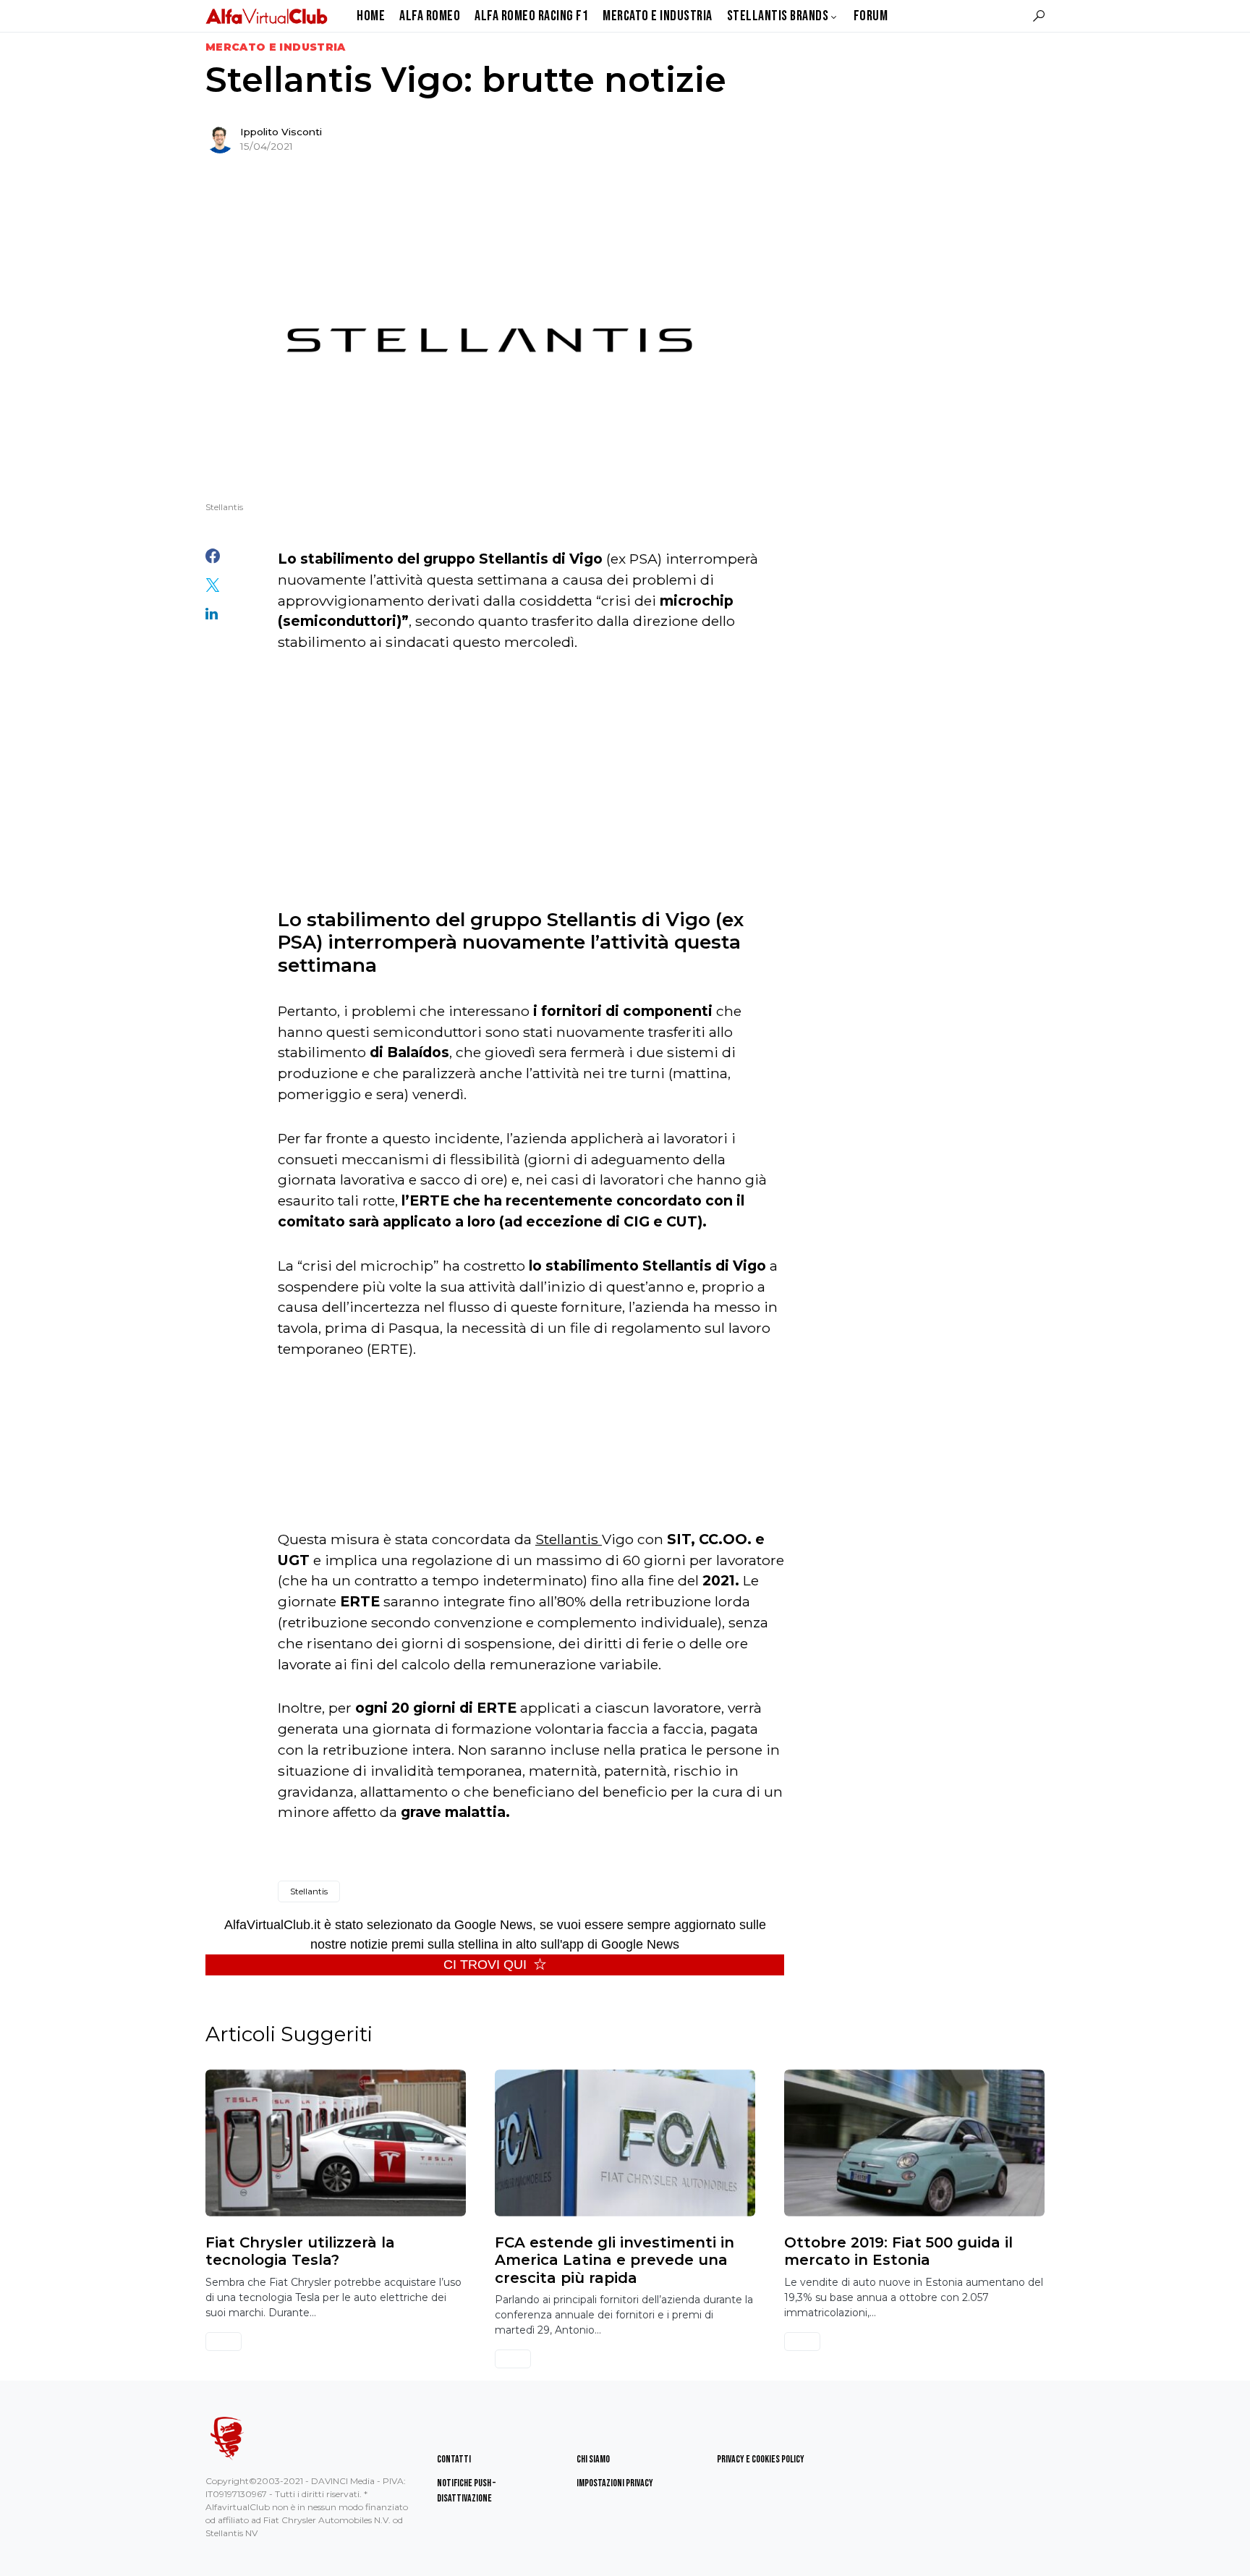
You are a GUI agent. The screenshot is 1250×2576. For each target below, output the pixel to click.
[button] (1039, 16)
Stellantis (569, 1539)
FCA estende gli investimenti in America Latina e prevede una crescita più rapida (615, 2260)
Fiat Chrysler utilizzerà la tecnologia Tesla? (300, 2251)
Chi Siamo (593, 2459)
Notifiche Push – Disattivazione (466, 2491)
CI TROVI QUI (485, 1965)
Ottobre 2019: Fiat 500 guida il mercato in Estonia (898, 2251)
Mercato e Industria (276, 47)
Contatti (454, 2459)
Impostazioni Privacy (615, 2483)
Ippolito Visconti (281, 132)
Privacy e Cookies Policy (761, 2459)
